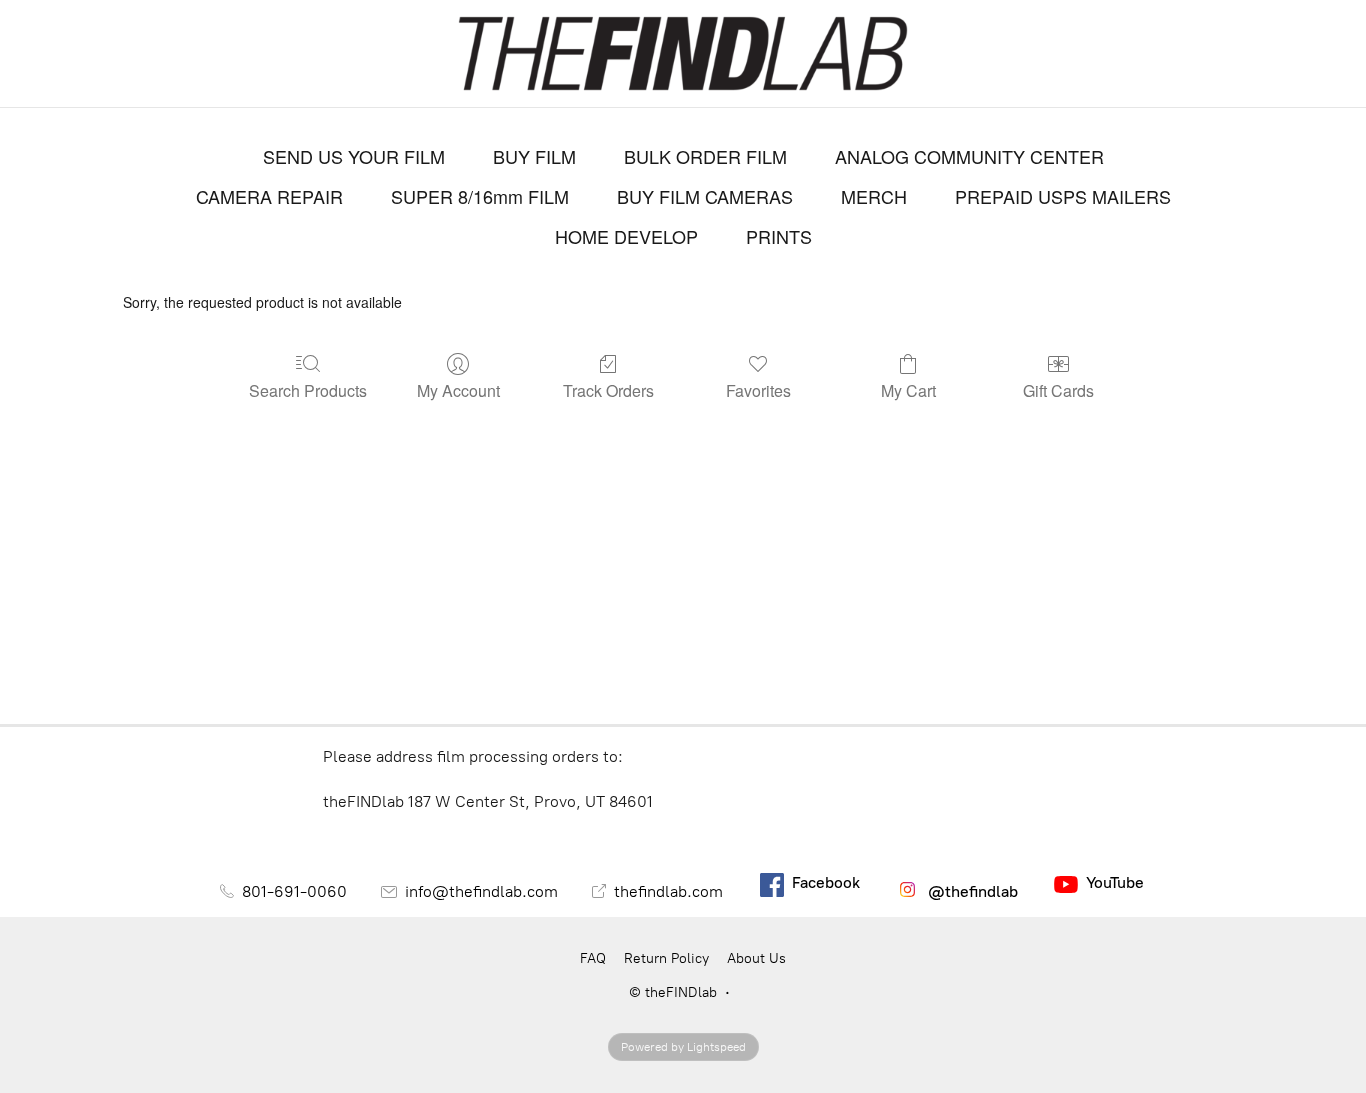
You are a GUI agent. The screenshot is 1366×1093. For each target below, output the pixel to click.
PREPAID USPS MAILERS (1063, 196)
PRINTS (779, 236)
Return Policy (666, 958)
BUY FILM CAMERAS (705, 196)
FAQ (593, 958)
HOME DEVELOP (626, 236)
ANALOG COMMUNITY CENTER (969, 156)
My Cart (908, 389)
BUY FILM (534, 156)
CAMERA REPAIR (269, 196)
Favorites (758, 389)
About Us (756, 958)
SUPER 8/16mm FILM (480, 196)
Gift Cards (1058, 389)
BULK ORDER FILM (705, 156)
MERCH (874, 196)
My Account (458, 389)
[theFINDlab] (683, 53)
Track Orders (608, 389)
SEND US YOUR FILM (354, 156)
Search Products (308, 389)
